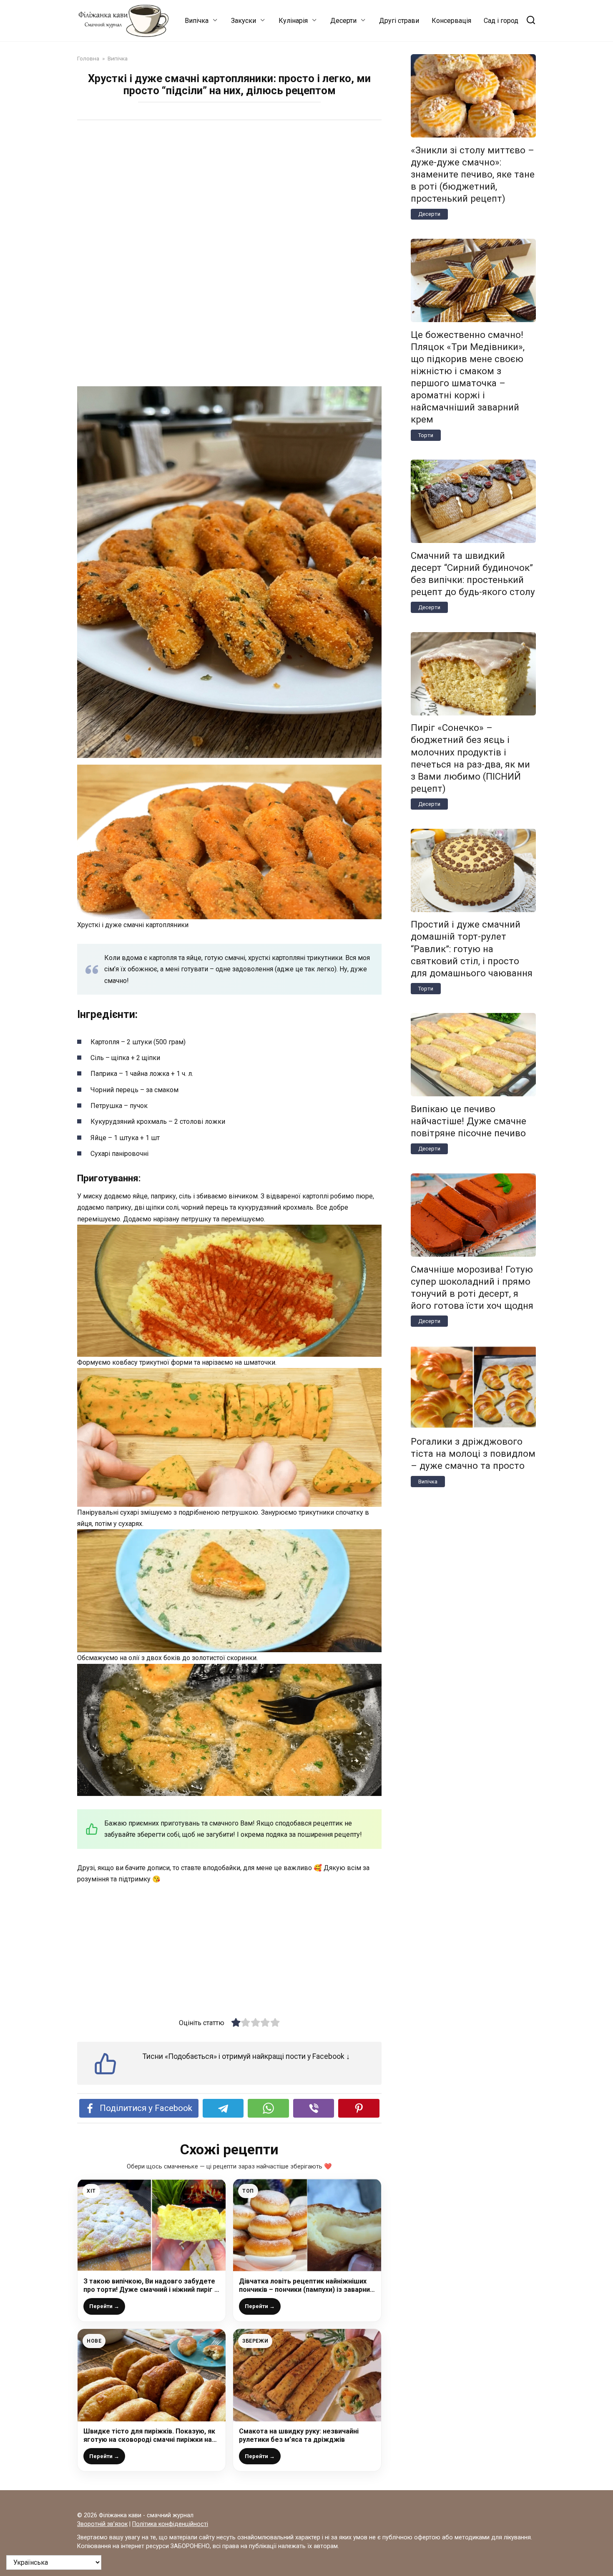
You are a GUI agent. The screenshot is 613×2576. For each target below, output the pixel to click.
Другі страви (399, 21)
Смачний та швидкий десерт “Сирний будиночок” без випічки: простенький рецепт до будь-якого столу (473, 574)
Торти (426, 435)
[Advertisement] (229, 191)
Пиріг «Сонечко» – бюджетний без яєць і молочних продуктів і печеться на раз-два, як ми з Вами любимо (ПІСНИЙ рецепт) (470, 758)
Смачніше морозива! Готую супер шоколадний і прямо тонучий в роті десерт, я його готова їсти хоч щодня (472, 1287)
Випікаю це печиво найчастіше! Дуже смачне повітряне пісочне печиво (469, 1121)
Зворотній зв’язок (102, 2524)
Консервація (451, 21)
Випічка (197, 21)
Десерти (343, 21)
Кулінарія (293, 21)
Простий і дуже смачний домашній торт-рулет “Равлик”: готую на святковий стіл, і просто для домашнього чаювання (472, 949)
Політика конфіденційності (170, 2524)
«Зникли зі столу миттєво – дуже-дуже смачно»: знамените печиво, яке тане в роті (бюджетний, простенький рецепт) (473, 174)
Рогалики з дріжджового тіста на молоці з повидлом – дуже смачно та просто (473, 1453)
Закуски (244, 21)
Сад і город (501, 21)
